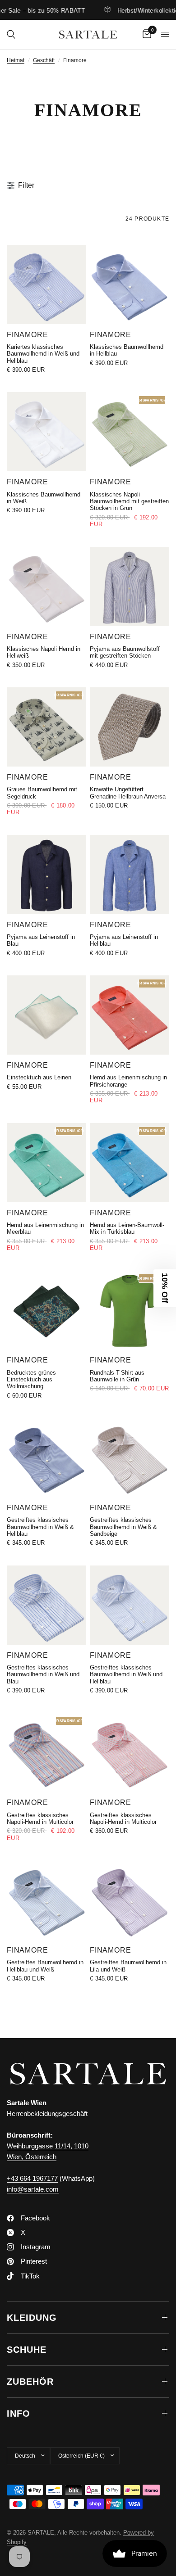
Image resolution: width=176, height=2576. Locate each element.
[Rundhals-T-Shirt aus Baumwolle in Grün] (130, 1310)
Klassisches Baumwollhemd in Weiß (44, 498)
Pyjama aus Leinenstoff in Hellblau (124, 940)
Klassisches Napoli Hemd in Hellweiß (44, 652)
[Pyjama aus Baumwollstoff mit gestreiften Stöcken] (130, 586)
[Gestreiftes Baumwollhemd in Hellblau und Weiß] (46, 1900)
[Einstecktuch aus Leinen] (46, 1015)
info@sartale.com (33, 2189)
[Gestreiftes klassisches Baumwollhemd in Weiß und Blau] (46, 1605)
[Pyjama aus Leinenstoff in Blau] (46, 875)
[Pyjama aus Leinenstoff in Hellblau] (130, 875)
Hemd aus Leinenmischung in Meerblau (45, 1228)
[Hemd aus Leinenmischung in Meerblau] (46, 1163)
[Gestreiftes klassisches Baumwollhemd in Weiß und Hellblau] (130, 1605)
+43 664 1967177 (32, 2178)
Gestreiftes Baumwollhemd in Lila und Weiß (128, 1966)
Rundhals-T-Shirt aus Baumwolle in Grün (117, 1376)
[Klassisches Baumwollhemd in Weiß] (46, 432)
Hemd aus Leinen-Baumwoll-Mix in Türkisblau (127, 1228)
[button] (165, 1288)
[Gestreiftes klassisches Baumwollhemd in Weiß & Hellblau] (46, 1457)
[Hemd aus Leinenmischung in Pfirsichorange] (130, 1015)
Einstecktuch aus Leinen (39, 1077)
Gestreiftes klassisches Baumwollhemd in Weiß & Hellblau (40, 1527)
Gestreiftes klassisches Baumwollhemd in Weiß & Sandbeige (123, 1527)
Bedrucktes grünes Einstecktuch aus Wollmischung (31, 1380)
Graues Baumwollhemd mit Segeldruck (42, 793)
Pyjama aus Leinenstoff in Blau (41, 940)
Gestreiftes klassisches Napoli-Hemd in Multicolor (40, 1818)
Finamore (28, 334)
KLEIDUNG (32, 2318)
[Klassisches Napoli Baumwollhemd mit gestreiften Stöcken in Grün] (130, 432)
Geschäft (44, 60)
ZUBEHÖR (30, 2382)
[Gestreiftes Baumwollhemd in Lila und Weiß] (130, 1900)
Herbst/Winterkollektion (131, 10)
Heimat (16, 60)
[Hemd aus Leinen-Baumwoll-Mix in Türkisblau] (130, 1163)
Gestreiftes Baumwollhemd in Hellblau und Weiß (45, 1966)
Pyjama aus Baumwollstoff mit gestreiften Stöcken (125, 652)
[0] (145, 34)
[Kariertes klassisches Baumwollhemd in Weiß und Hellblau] (46, 284)
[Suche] (11, 34)
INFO (19, 2414)
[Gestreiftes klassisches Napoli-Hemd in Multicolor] (46, 1752)
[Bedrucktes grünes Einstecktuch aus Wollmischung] (46, 1310)
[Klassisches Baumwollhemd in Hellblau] (130, 284)
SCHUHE (27, 2350)
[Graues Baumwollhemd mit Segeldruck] (46, 727)
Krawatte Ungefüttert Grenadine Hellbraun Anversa (128, 793)
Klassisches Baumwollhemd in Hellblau (127, 350)
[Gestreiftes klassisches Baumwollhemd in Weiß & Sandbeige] (130, 1457)
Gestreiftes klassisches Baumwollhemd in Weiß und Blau (43, 1674)
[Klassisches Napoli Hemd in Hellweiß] (46, 586)
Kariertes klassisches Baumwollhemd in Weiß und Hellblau (43, 354)
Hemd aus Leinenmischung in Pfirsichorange (128, 1081)
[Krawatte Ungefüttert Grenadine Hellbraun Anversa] (130, 727)
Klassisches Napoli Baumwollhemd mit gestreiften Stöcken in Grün (129, 501)
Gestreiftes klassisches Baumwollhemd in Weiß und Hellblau (126, 1674)
